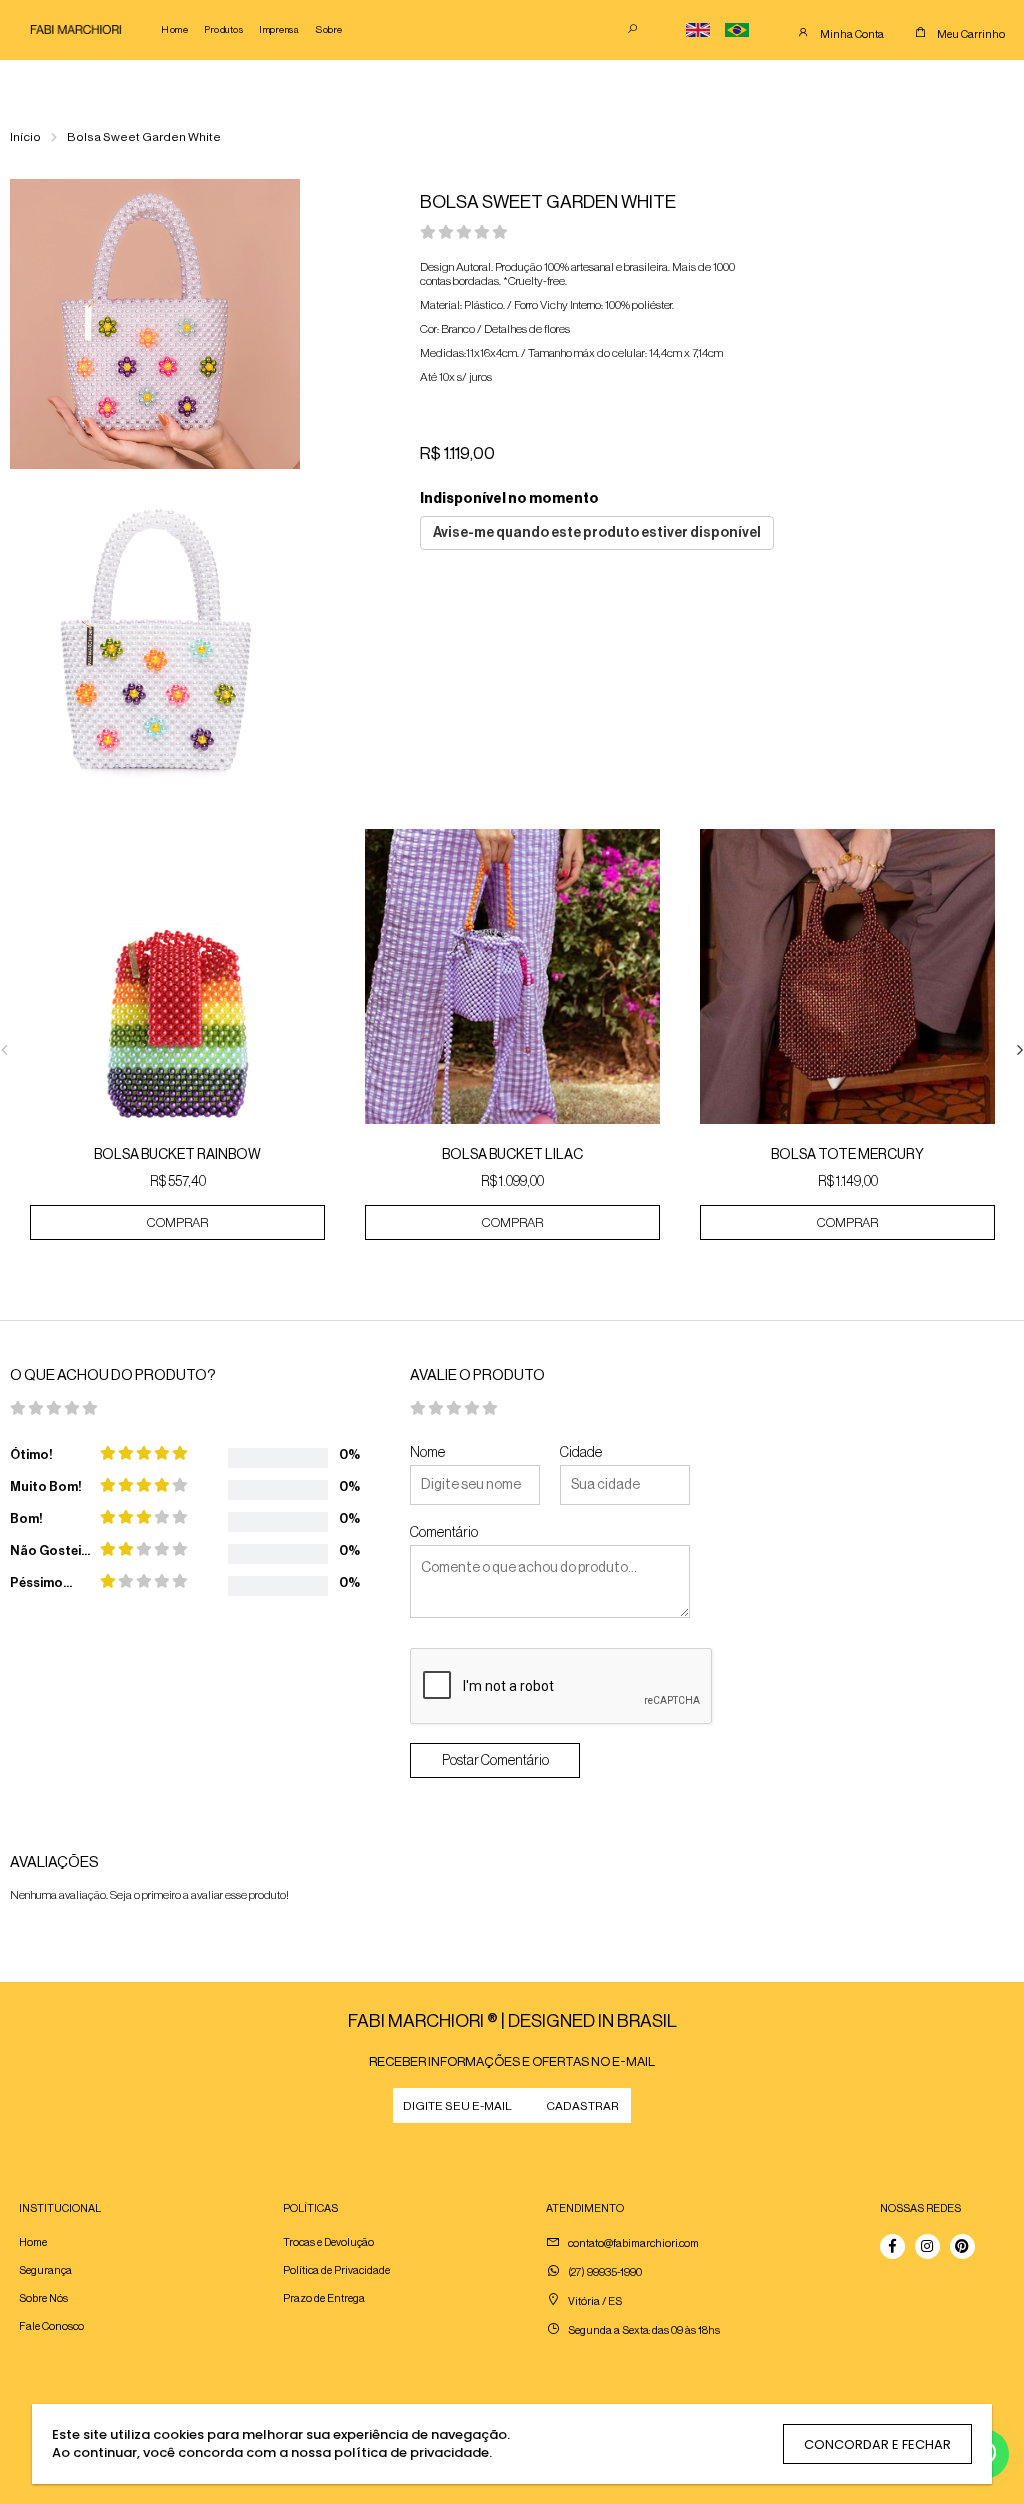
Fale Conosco (51, 2326)
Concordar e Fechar (877, 2444)
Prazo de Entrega (324, 2298)
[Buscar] (632, 30)
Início (25, 137)
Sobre (329, 30)
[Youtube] (962, 2246)
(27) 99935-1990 (605, 2272)
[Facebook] (892, 2246)
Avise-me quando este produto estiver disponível (597, 533)
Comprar (177, 1222)
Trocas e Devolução (328, 2242)
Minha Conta (852, 34)
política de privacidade (411, 2452)
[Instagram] (927, 2246)
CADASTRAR (582, 2106)
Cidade (581, 1453)
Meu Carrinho (971, 34)
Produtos (223, 30)
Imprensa (279, 30)
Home (174, 30)
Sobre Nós (43, 2298)
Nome (427, 1453)
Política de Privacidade (336, 2270)
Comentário (444, 1533)
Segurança (45, 2270)
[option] (177, 1049)
